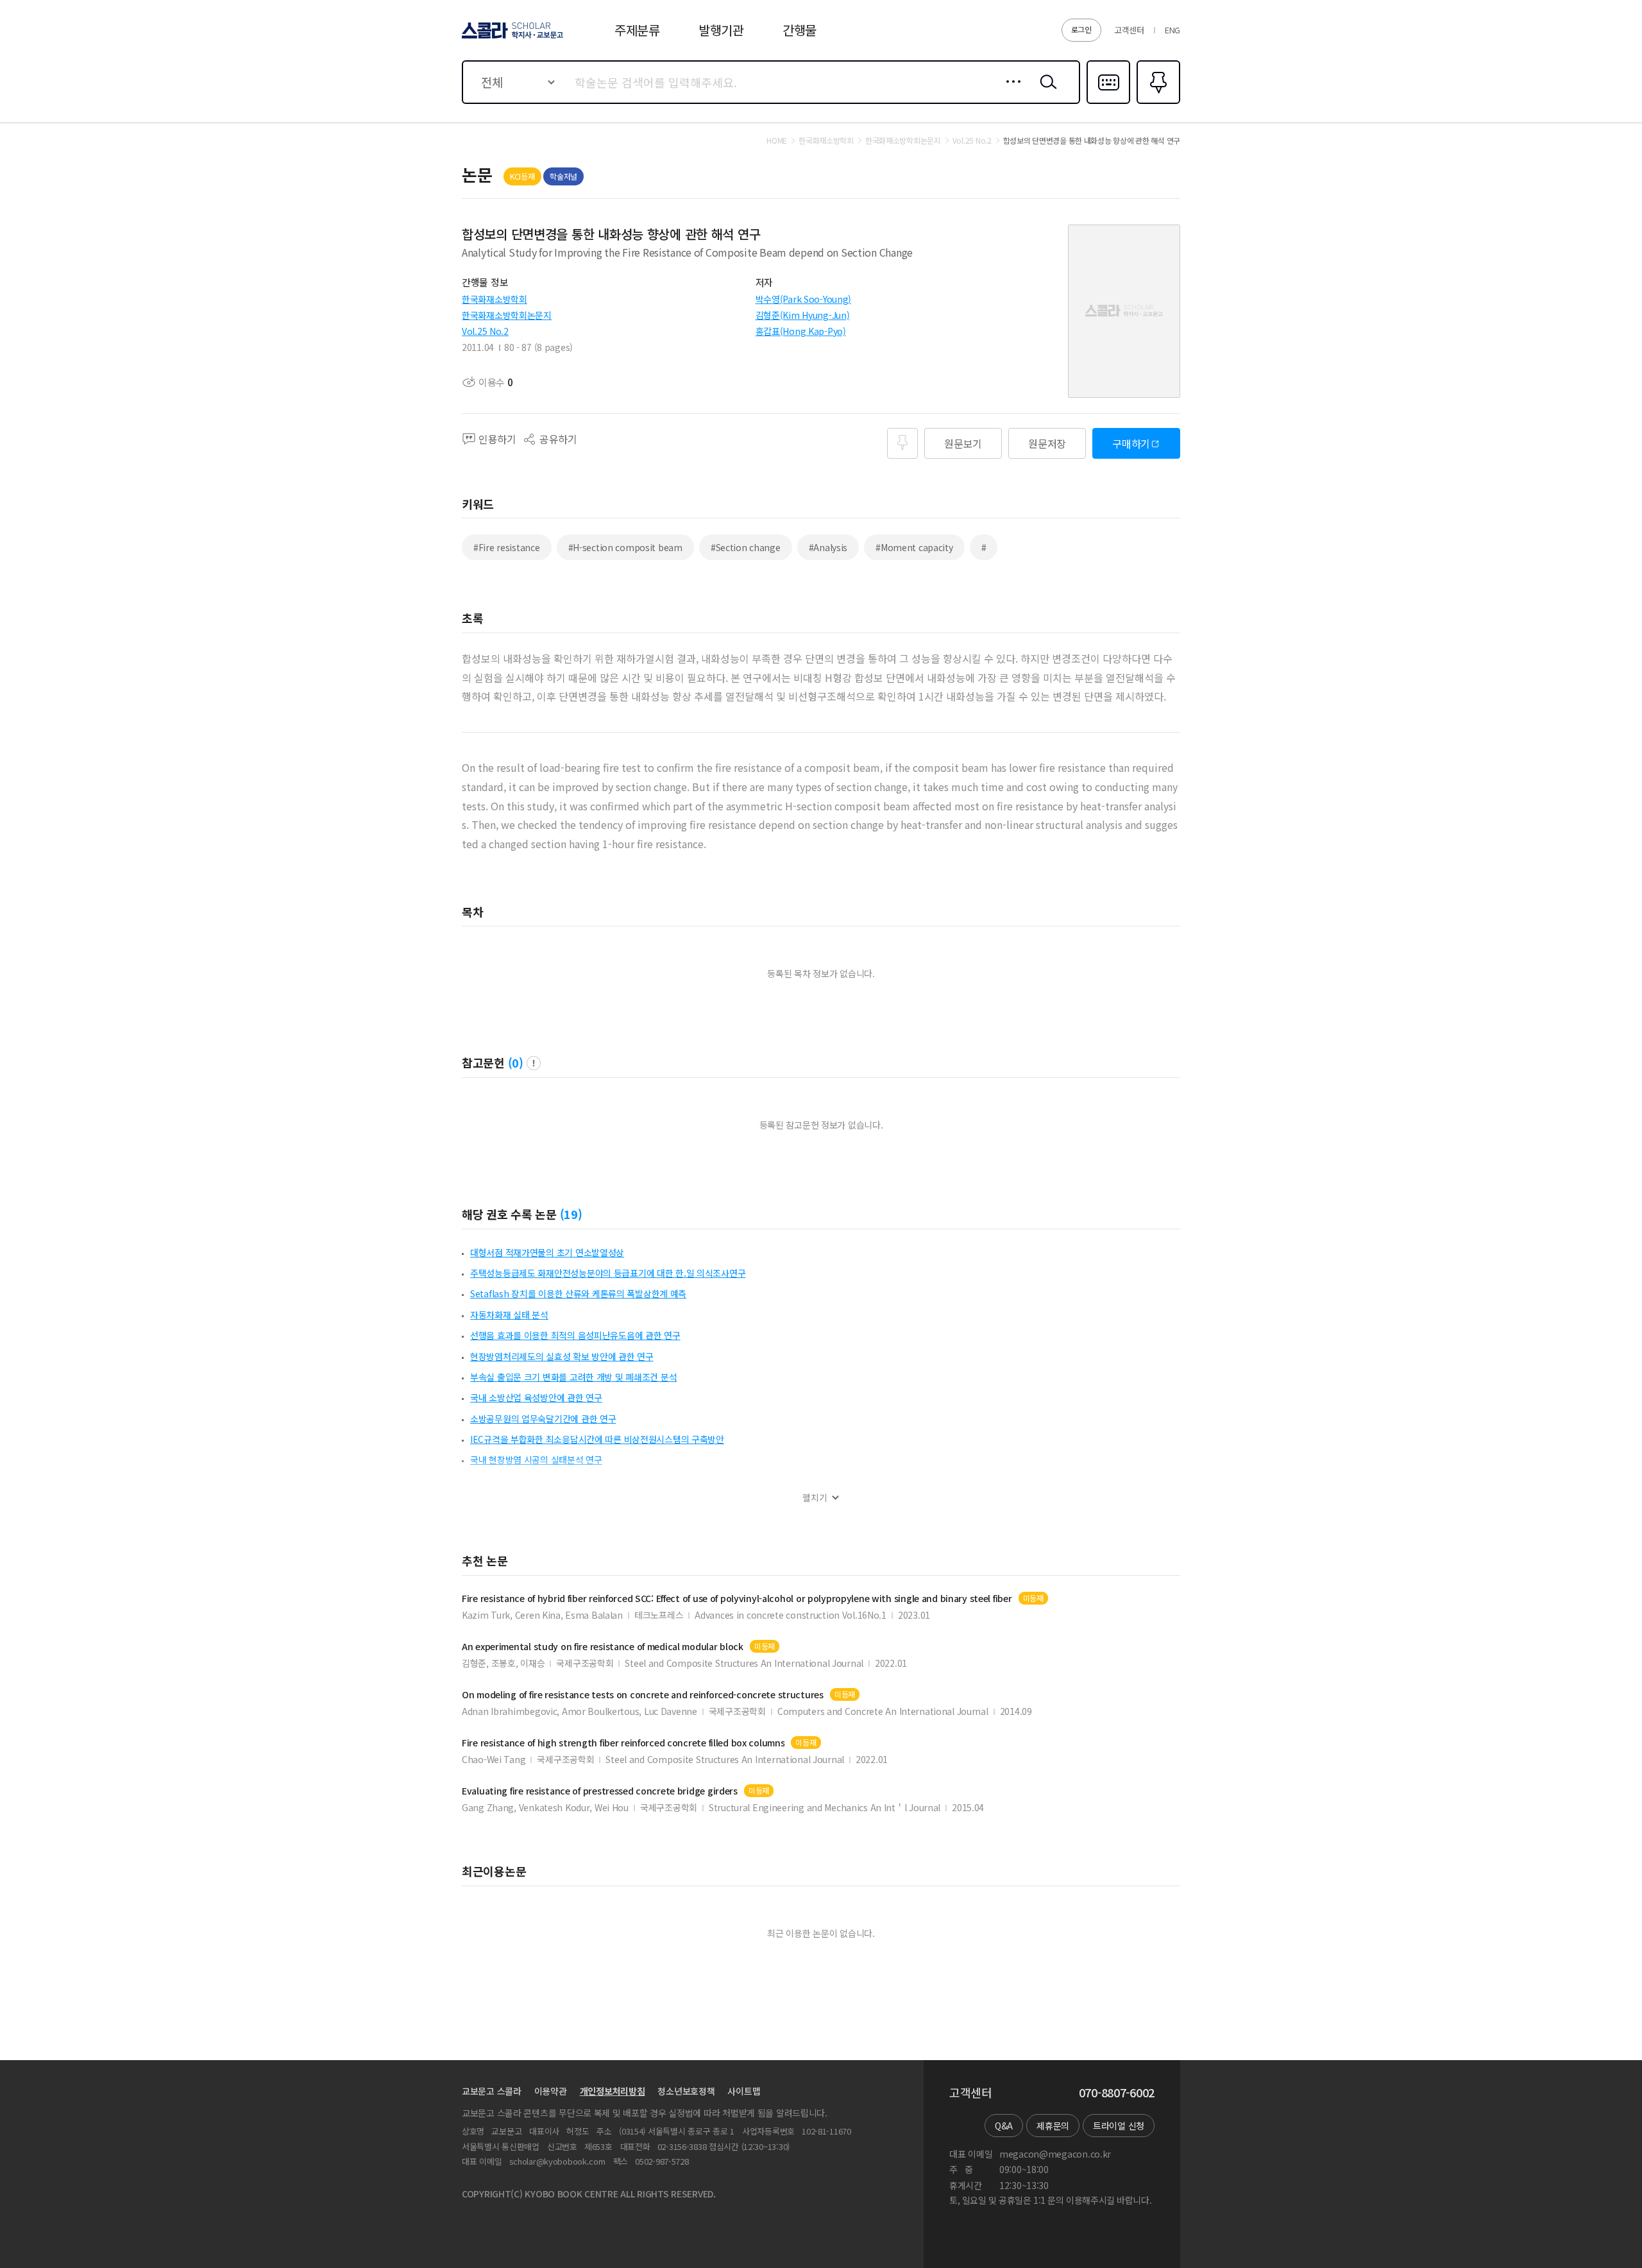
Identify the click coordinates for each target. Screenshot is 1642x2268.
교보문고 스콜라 (492, 2091)
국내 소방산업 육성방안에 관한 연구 (536, 1397)
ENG (1172, 30)
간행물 (800, 30)
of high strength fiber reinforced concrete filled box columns (623, 1743)
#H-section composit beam (625, 547)
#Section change (746, 547)
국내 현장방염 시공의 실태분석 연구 (536, 1460)
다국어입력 (1108, 103)
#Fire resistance (507, 547)
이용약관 (551, 2091)
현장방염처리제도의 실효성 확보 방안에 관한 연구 (562, 1356)
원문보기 (963, 443)
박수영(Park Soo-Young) (804, 299)
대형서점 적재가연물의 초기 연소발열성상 (547, 1252)
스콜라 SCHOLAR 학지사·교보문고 (512, 38)
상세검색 (1010, 92)
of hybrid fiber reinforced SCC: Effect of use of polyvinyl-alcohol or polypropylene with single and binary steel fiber (737, 1599)
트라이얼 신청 (1119, 2126)
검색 (1045, 92)
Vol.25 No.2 (485, 331)
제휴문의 (1053, 2126)
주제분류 (637, 30)
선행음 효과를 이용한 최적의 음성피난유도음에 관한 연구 (575, 1335)
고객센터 (1129, 30)
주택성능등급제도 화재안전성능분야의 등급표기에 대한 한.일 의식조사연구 (608, 1273)
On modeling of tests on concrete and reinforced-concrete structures (643, 1695)
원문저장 (1047, 443)
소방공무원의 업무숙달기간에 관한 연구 (543, 1419)
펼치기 (815, 1498)
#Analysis (828, 547)
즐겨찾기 (1157, 103)
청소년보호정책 (686, 2091)
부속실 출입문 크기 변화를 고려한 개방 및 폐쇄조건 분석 (573, 1377)
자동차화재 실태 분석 (509, 1315)
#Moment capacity (914, 547)
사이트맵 (744, 2091)
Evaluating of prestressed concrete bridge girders (600, 1791)
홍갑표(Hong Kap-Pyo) (801, 331)
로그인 (1081, 29)
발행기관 (721, 30)
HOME (777, 141)
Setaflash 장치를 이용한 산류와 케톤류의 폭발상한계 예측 (578, 1293)
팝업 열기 (534, 1063)
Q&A (1004, 2126)
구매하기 (1131, 443)
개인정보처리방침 (613, 2091)
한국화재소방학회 (495, 299)
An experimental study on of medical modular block (603, 1647)
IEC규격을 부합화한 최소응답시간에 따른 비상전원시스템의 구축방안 (597, 1439)
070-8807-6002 (1117, 2093)
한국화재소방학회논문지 (507, 315)
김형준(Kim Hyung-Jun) (803, 315)
